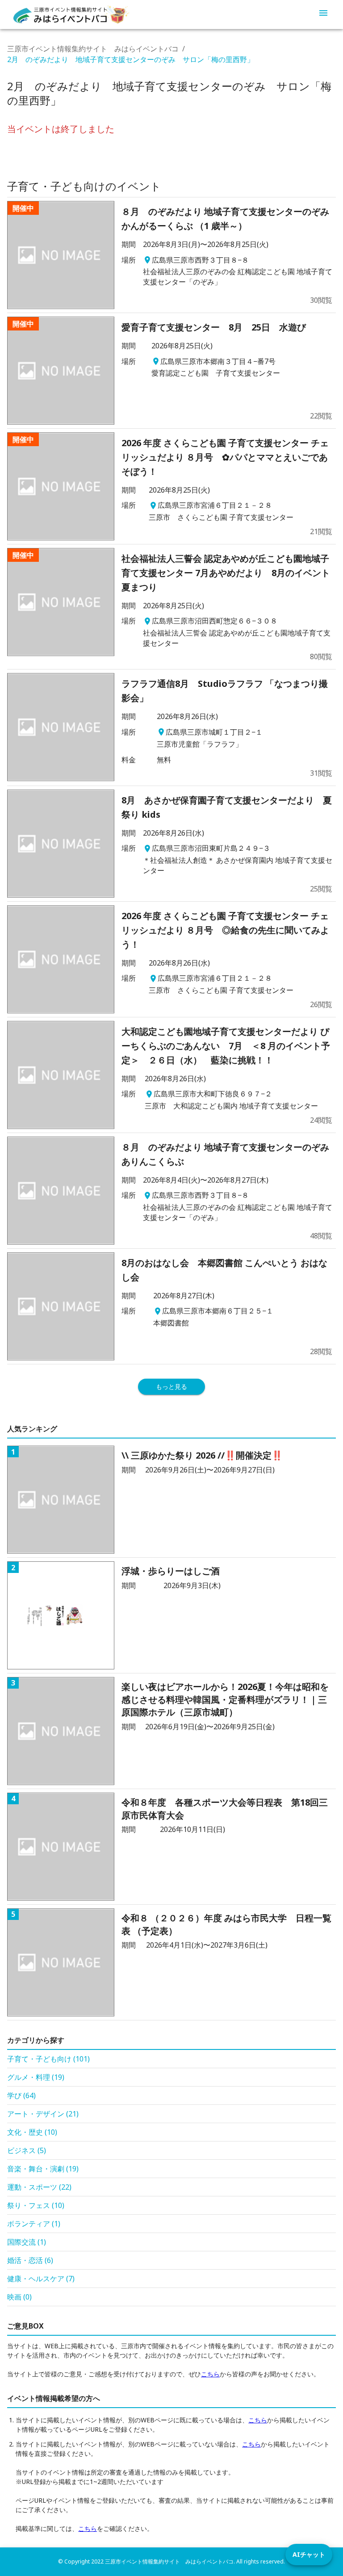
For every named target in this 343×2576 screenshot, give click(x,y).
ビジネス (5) (27, 2150)
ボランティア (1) (34, 2224)
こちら (210, 2374)
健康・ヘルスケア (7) (41, 2279)
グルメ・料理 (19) (36, 2077)
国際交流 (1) (27, 2242)
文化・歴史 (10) (32, 2132)
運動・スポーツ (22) (39, 2187)
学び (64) (21, 2095)
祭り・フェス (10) (36, 2205)
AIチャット (309, 2554)
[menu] (323, 14)
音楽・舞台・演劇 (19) (43, 2169)
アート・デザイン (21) (43, 2114)
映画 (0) (19, 2297)
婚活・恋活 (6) (30, 2260)
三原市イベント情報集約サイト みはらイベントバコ (93, 49)
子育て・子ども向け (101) (48, 2059)
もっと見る (171, 1386)
